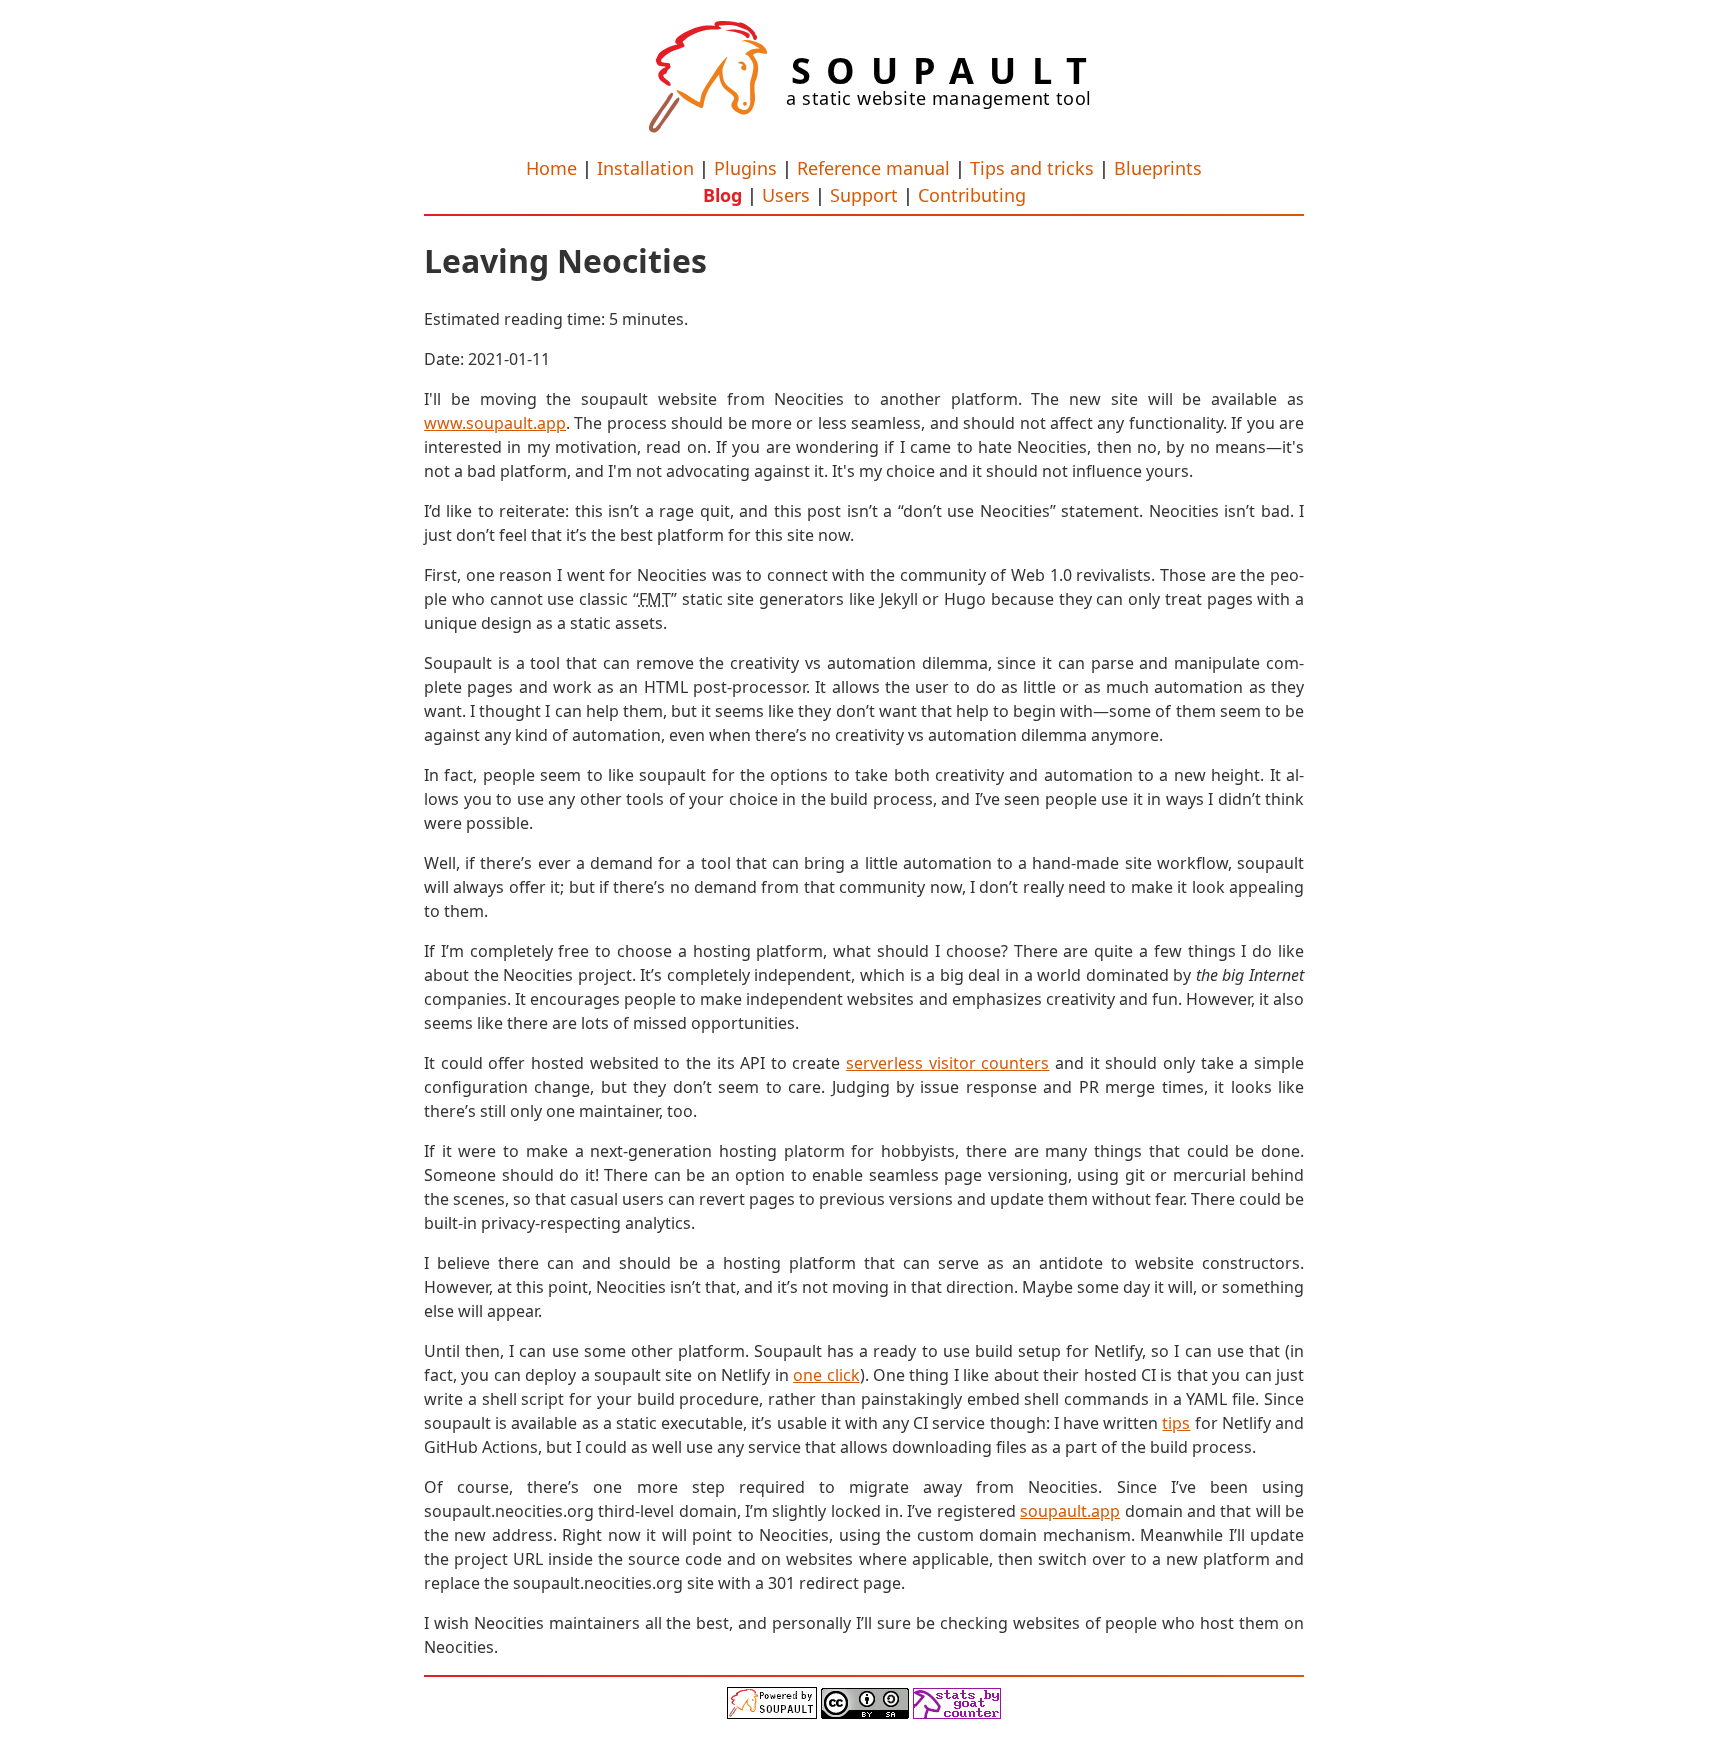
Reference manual (873, 168)
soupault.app (1070, 1511)
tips (1176, 1423)
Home (551, 168)
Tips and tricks (1032, 168)
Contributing (972, 195)
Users (786, 195)
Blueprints (1158, 168)
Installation (645, 168)
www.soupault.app (495, 423)
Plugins (745, 168)
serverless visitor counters (947, 1063)
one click (826, 1375)
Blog (722, 195)
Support (864, 195)
